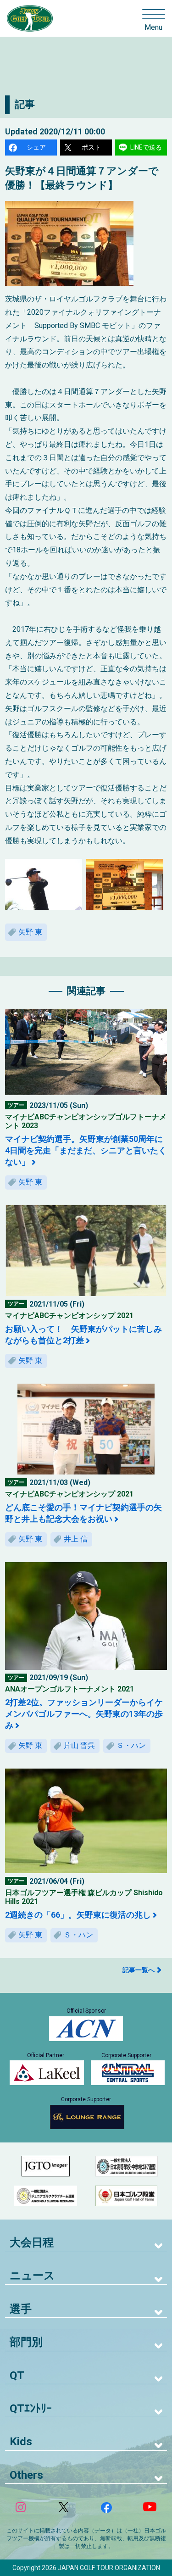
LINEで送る (146, 147)
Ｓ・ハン (131, 1745)
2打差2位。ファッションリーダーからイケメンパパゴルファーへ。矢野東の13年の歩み (84, 1714)
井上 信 (76, 1539)
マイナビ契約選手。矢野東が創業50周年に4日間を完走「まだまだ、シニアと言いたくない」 (86, 1150)
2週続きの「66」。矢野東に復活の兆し (78, 1915)
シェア (36, 147)
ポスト (91, 147)
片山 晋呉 (79, 1745)
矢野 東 (30, 932)
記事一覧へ (139, 1970)
